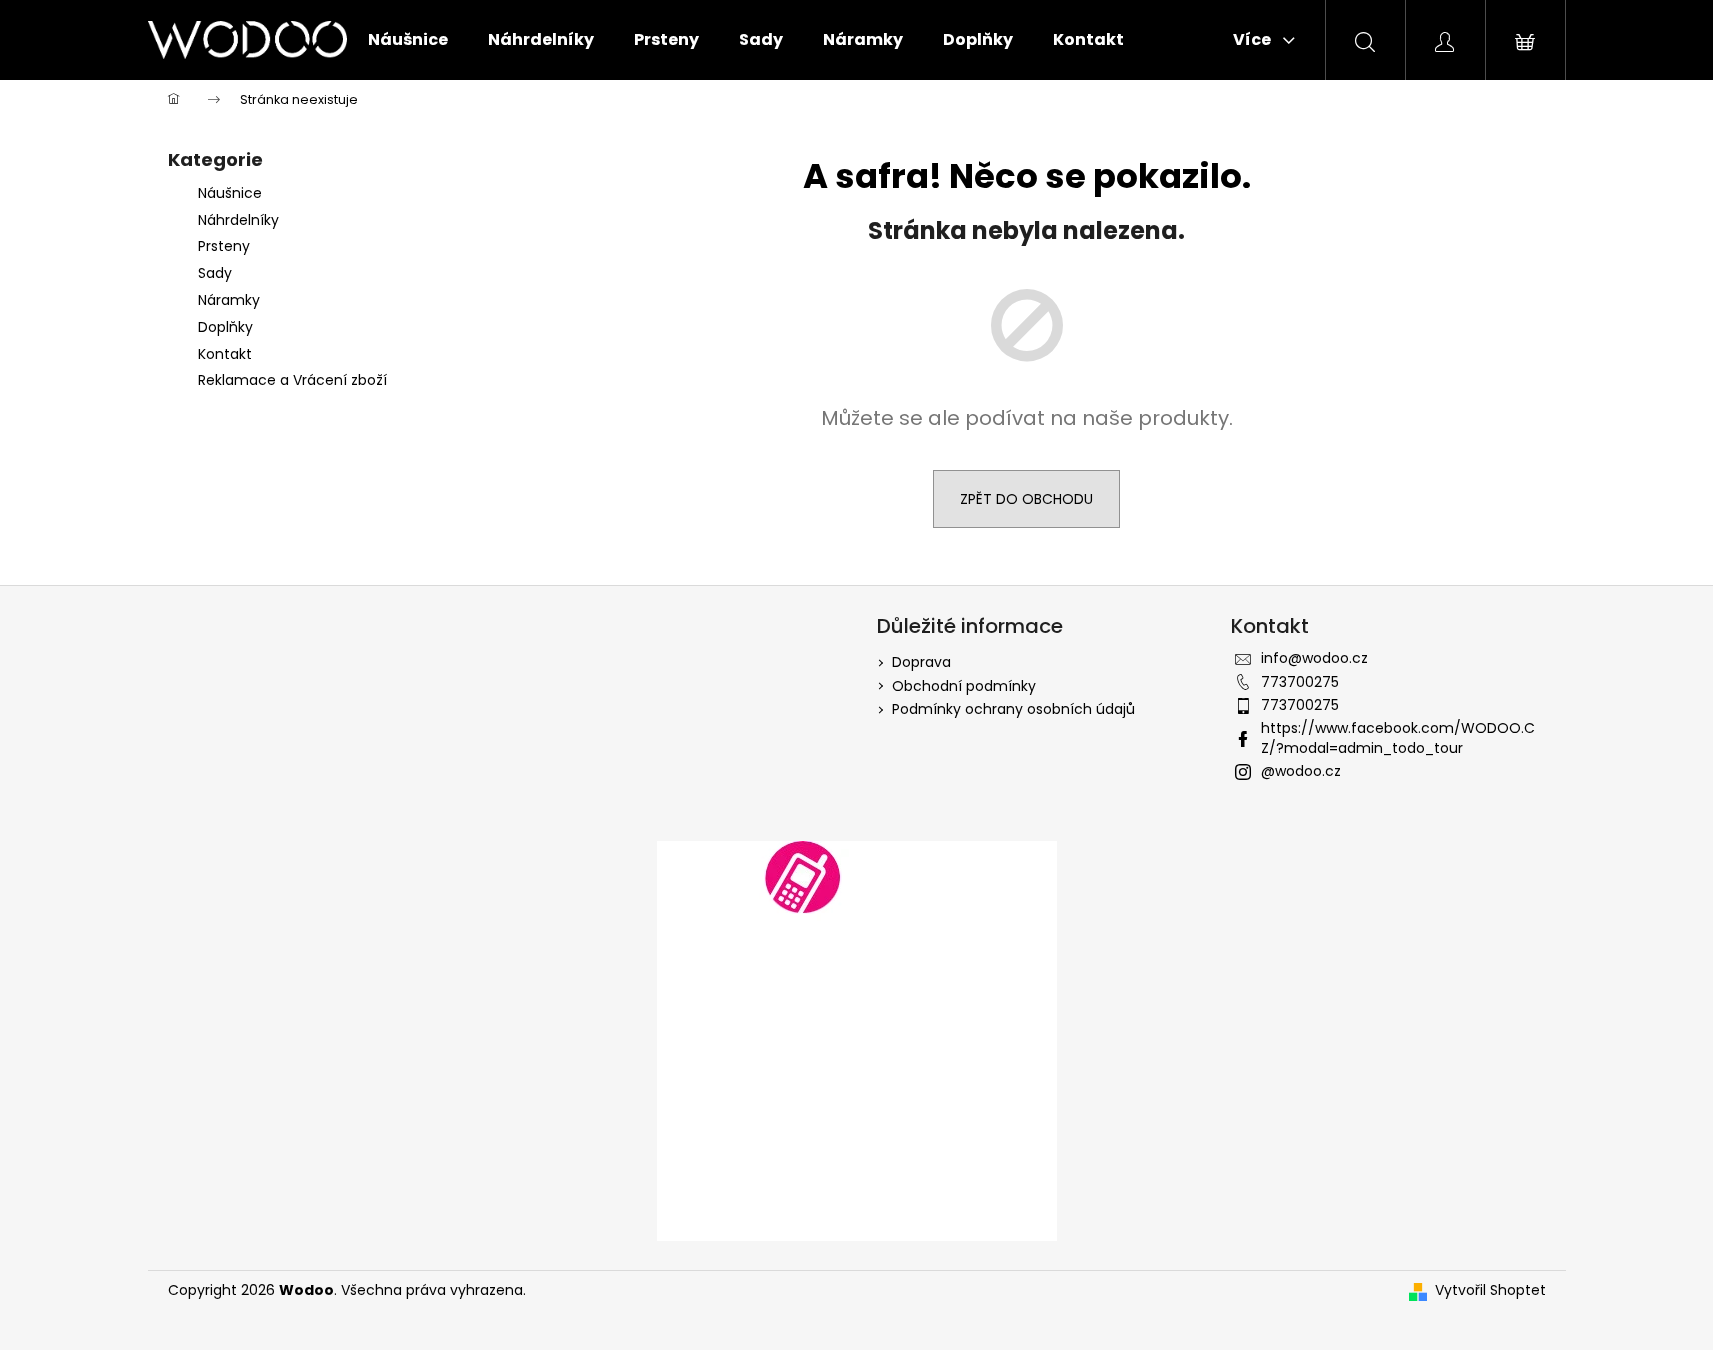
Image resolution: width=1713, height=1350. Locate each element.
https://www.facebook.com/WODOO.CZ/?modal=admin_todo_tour (1398, 737)
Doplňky (227, 327)
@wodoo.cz (1301, 771)
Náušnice (230, 193)
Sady (215, 273)
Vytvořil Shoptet (1490, 1290)
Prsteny (224, 246)
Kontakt (225, 354)
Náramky (229, 300)
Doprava (921, 662)
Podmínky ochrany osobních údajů (1013, 709)
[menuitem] (408, 40)
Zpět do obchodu (1026, 499)
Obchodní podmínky (964, 686)
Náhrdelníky (238, 220)
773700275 (1300, 682)
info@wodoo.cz (1314, 658)
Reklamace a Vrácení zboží (292, 380)
